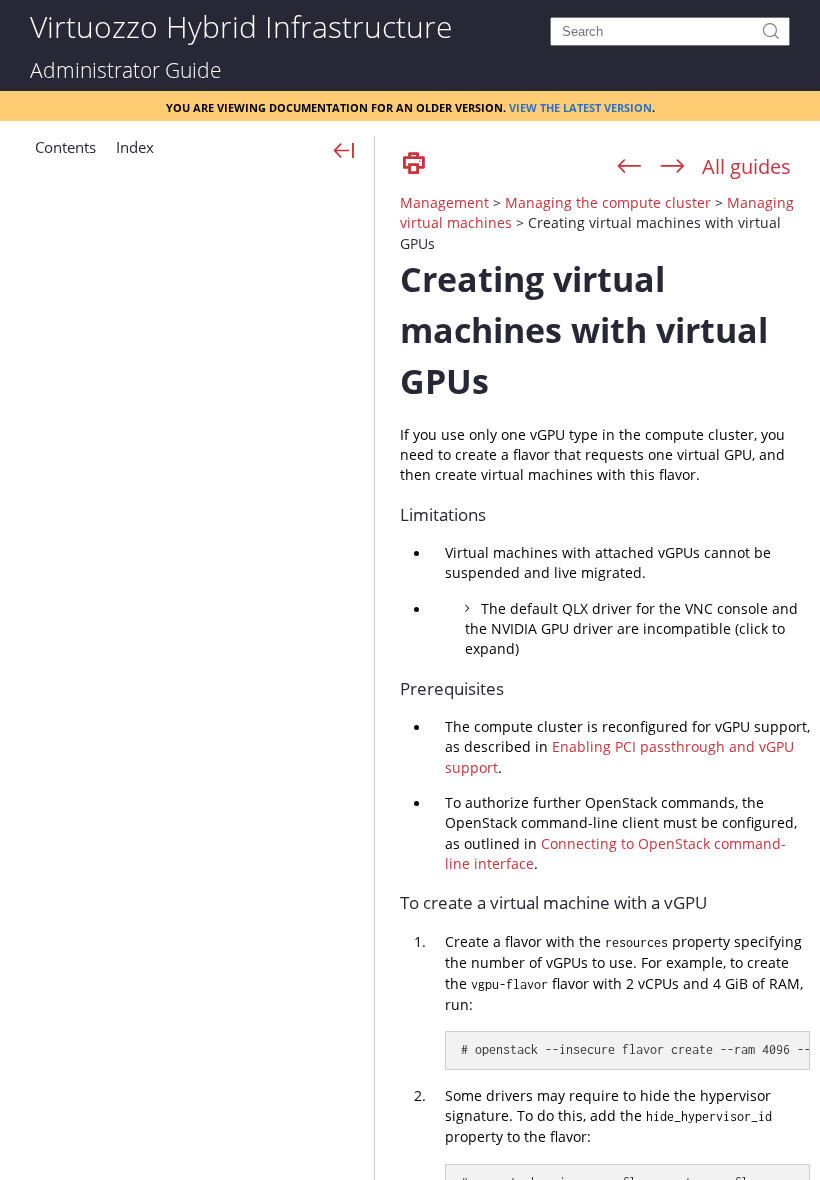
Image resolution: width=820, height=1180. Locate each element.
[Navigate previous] (629, 167)
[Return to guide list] (746, 166)
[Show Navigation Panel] (344, 152)
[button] (65, 155)
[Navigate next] (672, 167)
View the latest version (580, 106)
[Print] (414, 164)
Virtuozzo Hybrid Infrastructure (241, 25)
